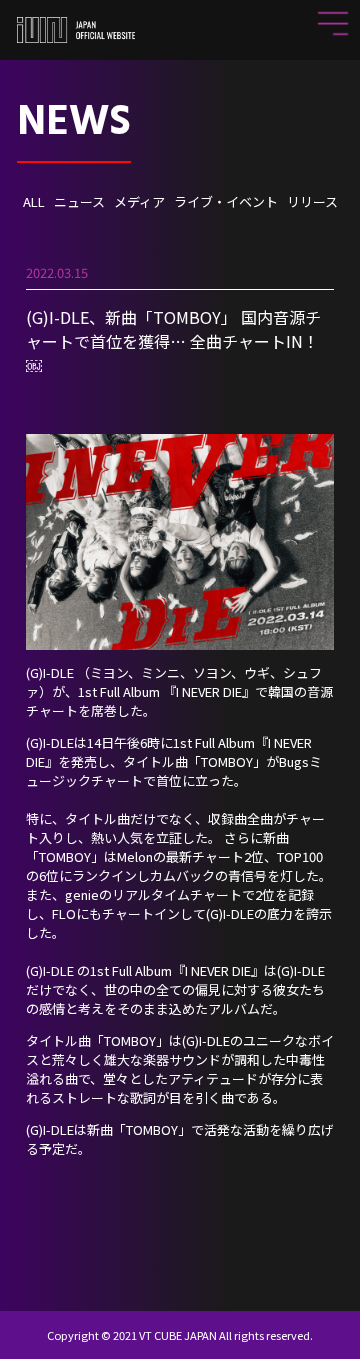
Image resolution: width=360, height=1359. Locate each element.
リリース (312, 201)
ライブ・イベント (226, 201)
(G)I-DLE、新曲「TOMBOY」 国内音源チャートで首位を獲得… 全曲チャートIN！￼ (173, 341)
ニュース (79, 201)
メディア (139, 201)
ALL (34, 201)
